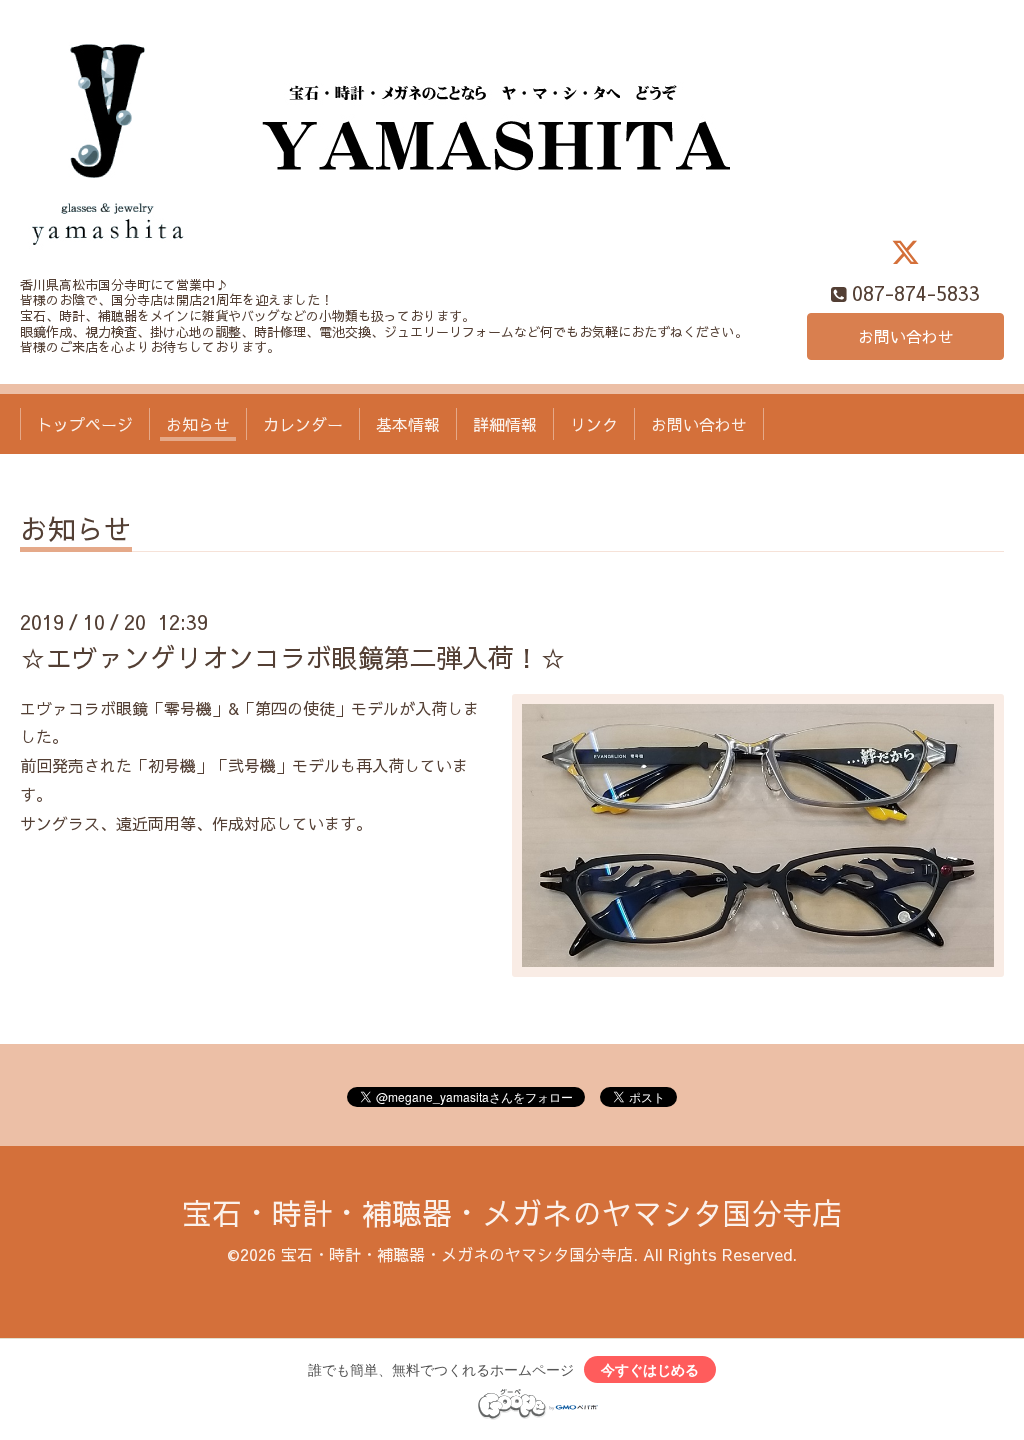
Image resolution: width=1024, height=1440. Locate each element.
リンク (594, 424)
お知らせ (198, 424)
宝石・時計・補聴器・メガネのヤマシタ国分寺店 (512, 1212)
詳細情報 (505, 424)
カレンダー (303, 424)
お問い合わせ (906, 336)
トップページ (85, 424)
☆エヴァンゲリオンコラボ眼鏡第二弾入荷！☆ (293, 657)
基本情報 (408, 424)
